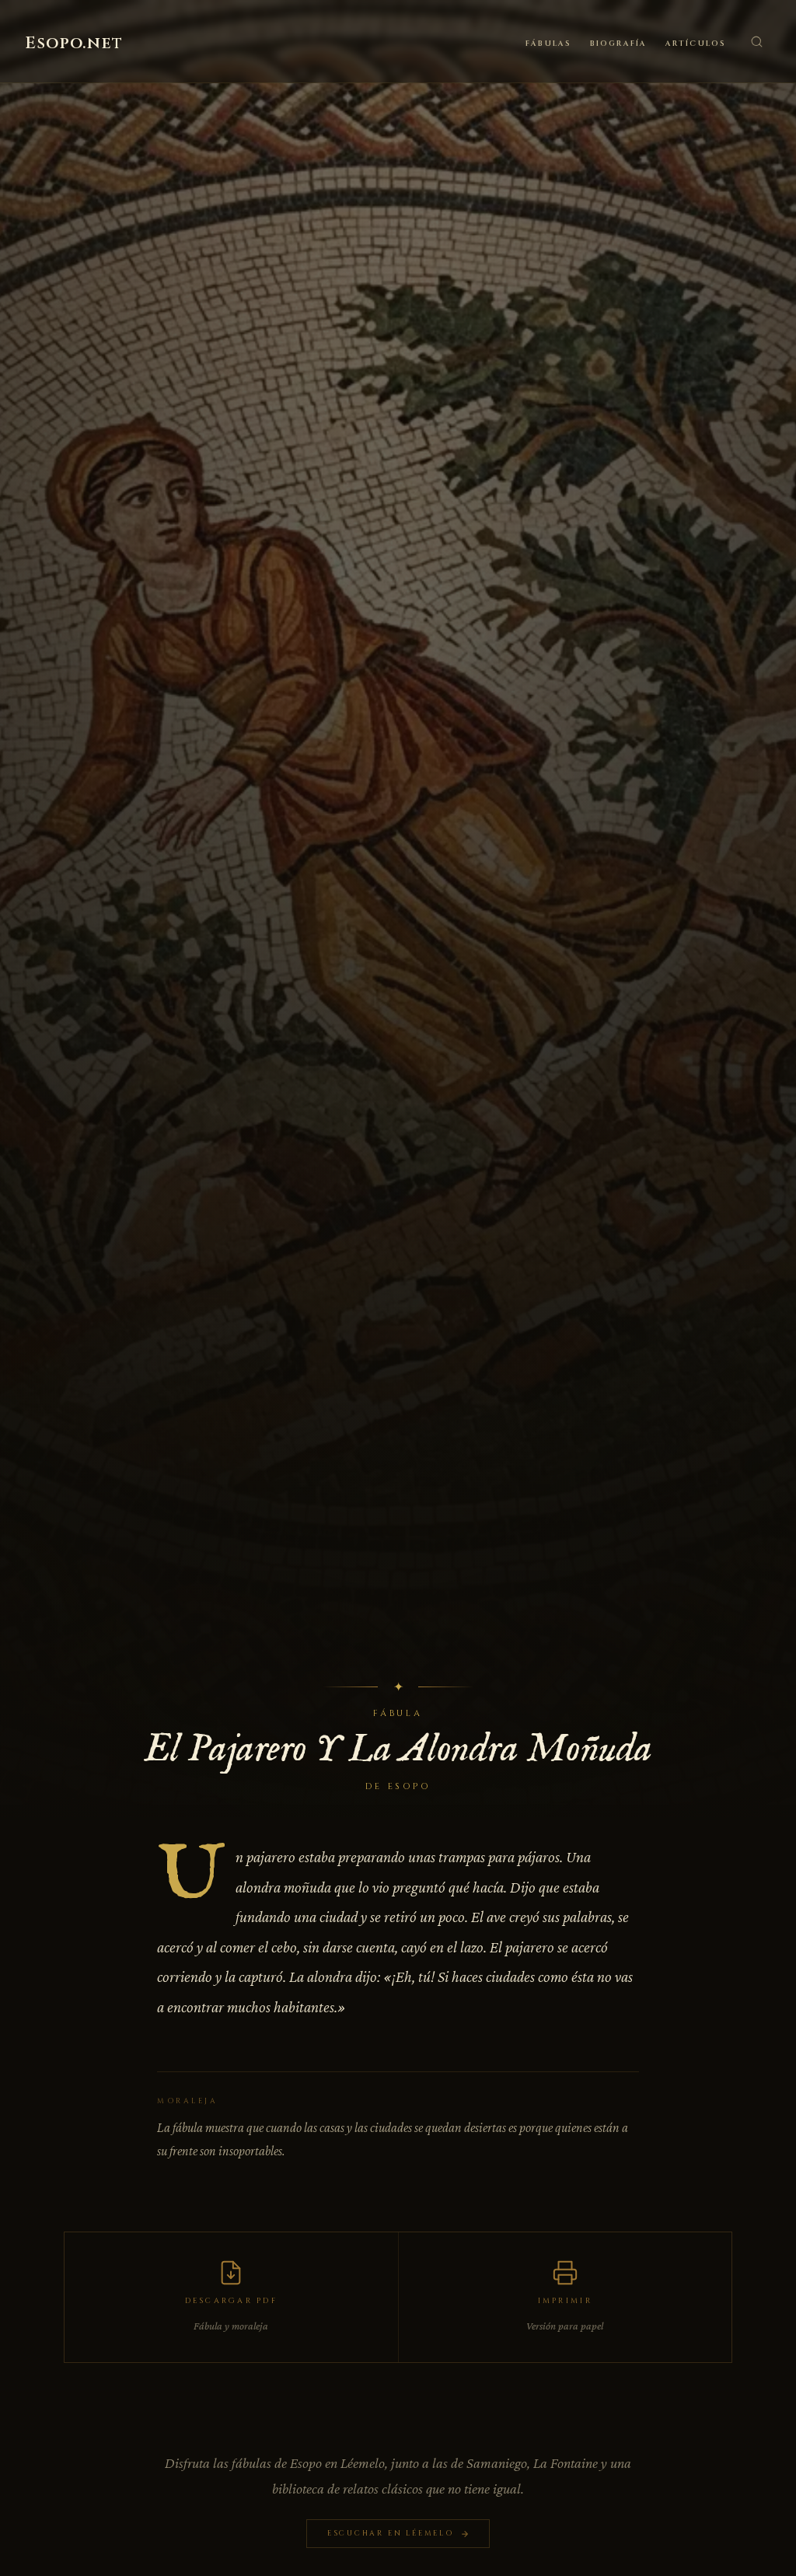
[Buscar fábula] (756, 41)
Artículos (696, 44)
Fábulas (548, 44)
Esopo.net (74, 44)
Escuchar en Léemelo (391, 2533)
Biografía (618, 44)
